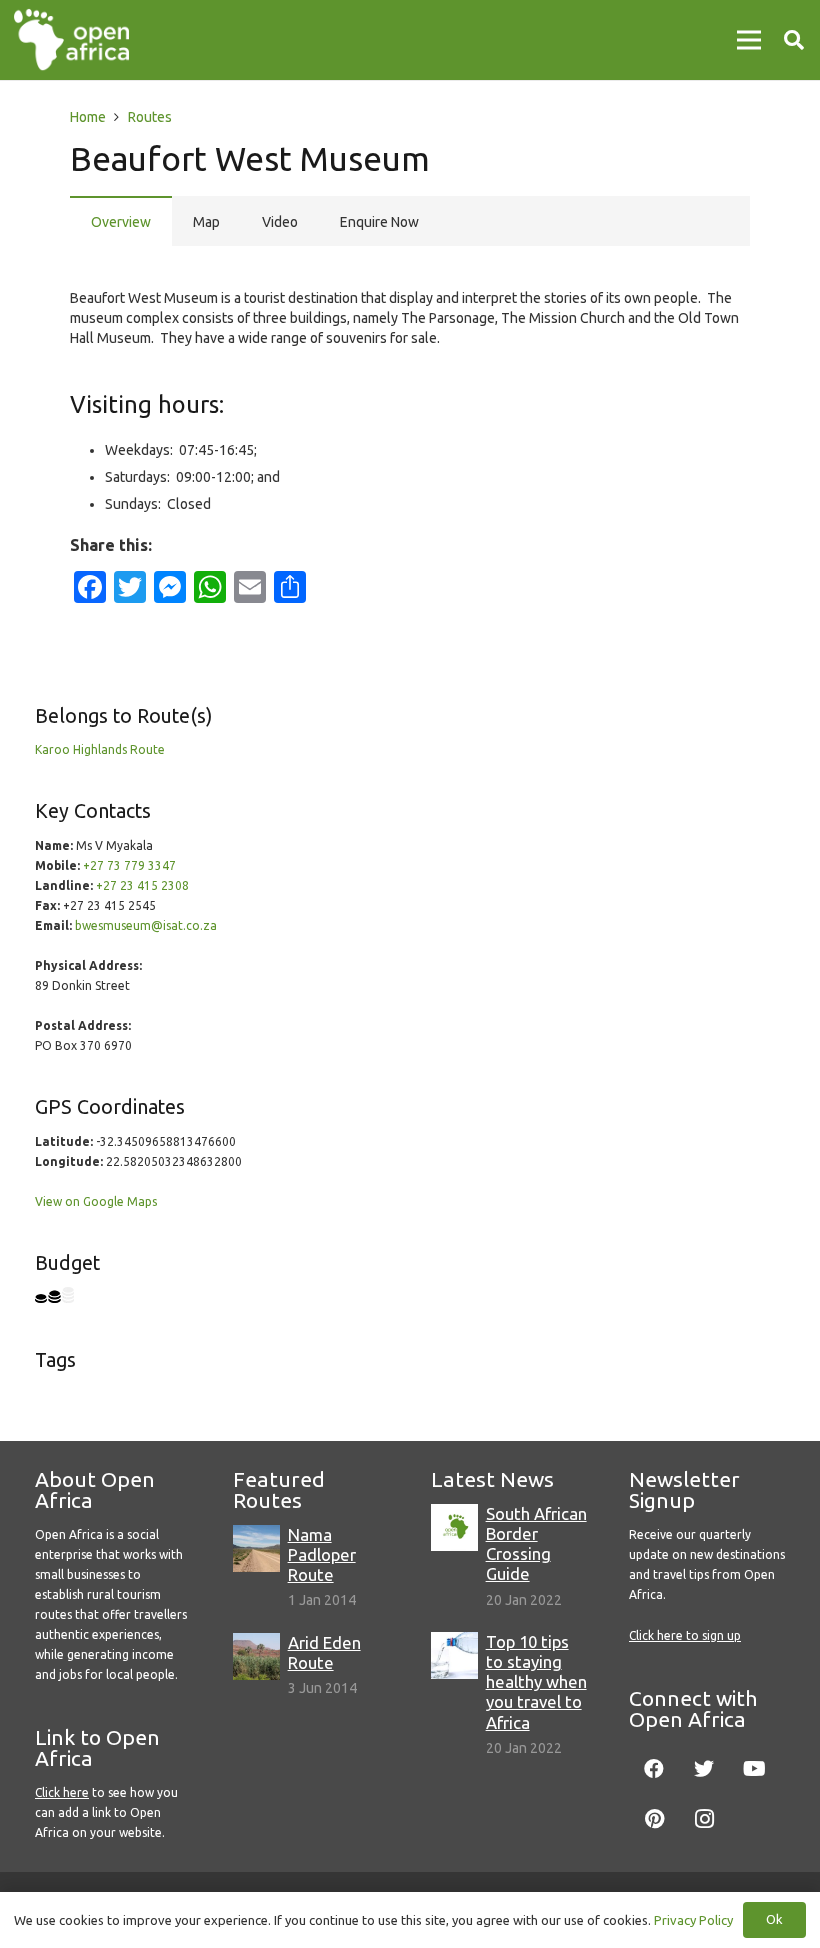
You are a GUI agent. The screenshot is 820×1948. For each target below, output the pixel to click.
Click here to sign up (685, 1635)
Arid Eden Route (324, 1652)
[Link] (71, 40)
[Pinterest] (654, 1819)
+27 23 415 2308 (142, 885)
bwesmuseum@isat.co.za (146, 925)
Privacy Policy (693, 1920)
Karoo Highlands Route (100, 749)
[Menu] (749, 40)
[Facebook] (654, 1769)
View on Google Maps (96, 1201)
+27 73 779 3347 (129, 865)
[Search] (794, 39)
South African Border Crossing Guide (536, 1543)
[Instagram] (704, 1819)
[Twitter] (704, 1769)
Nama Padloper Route (322, 1554)
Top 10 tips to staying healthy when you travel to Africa (536, 1682)
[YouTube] (754, 1769)
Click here (62, 1792)
